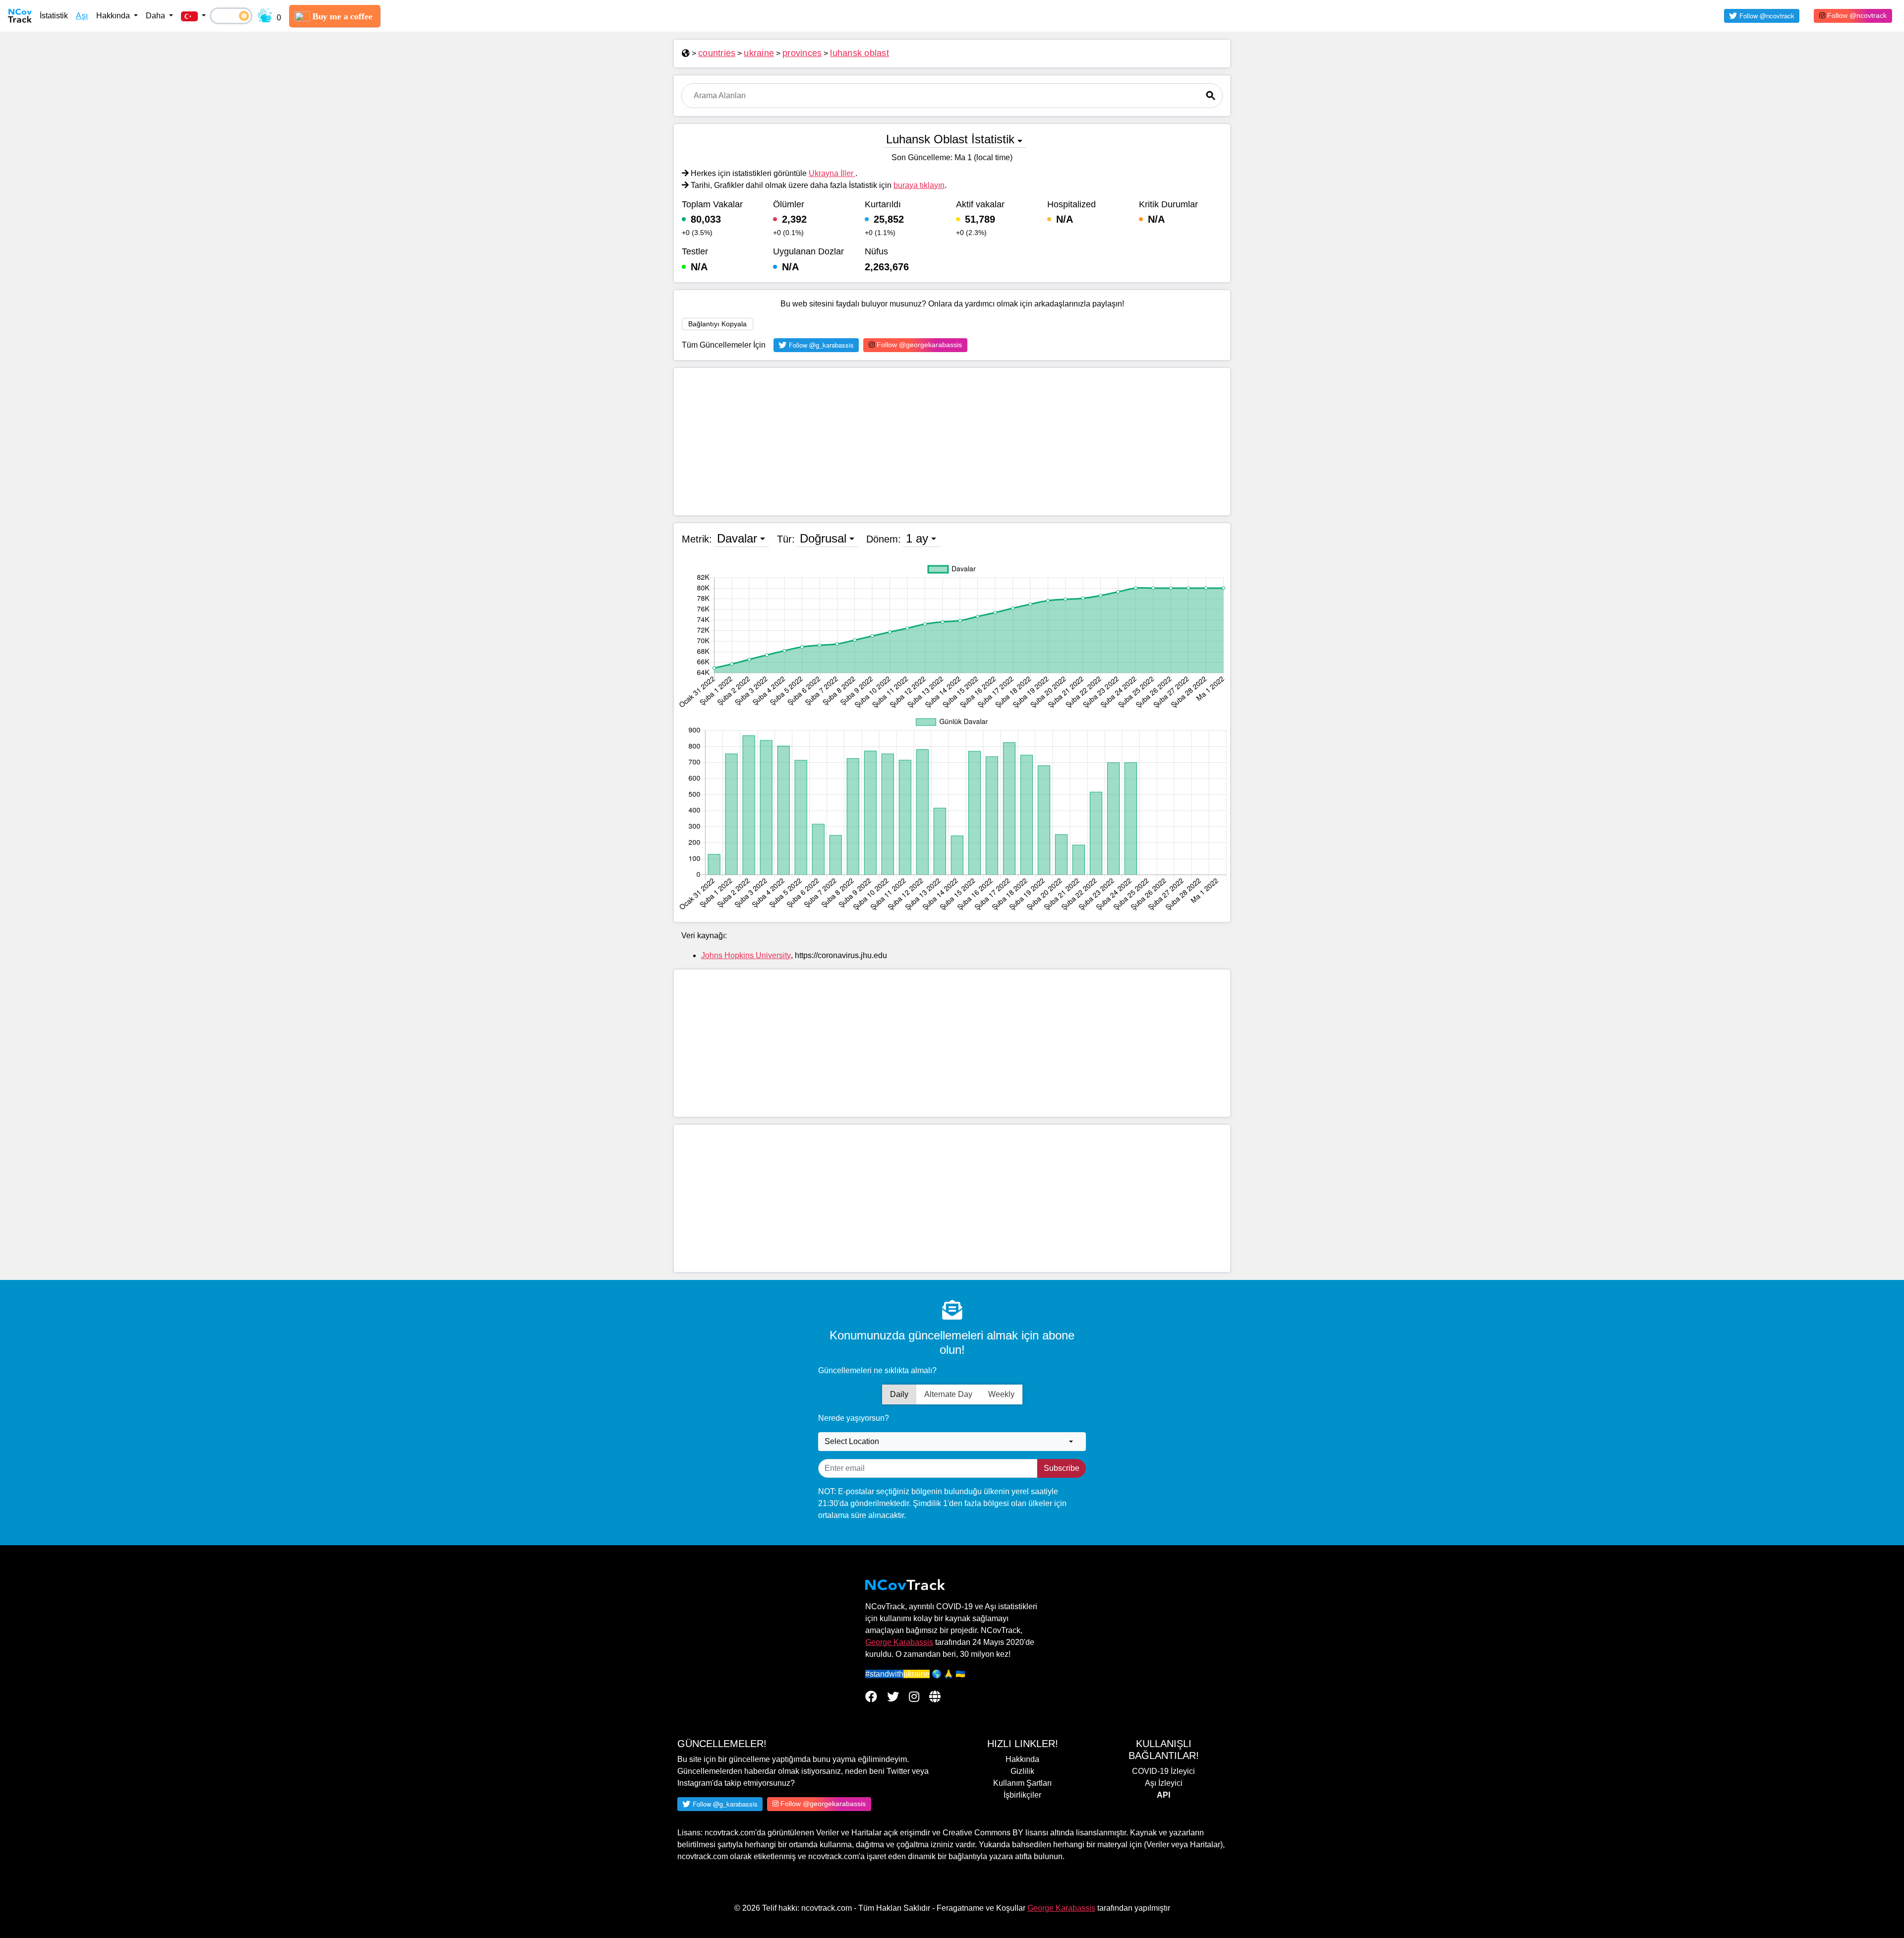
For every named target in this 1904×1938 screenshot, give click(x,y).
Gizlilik (1022, 1771)
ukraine (759, 53)
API (1163, 1795)
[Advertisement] (952, 442)
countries (717, 53)
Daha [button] (156, 16)
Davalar (737, 538)
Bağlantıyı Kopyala (717, 324)
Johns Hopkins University (746, 955)
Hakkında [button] (114, 16)
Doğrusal (823, 538)
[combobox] (952, 1442)
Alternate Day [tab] (948, 1394)
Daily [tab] (899, 1394)
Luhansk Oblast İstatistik (950, 139)
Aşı (82, 16)
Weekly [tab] (1001, 1394)
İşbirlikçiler (1022, 1795)
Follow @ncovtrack (1856, 15)
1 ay (917, 538)
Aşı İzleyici (1164, 1783)
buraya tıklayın (919, 185)
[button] (193, 16)
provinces (802, 53)
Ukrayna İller (832, 173)
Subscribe (1062, 1468)
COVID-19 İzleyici (1163, 1771)
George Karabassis (899, 1642)
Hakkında (1022, 1759)
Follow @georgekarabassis (918, 345)
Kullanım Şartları (1022, 1783)
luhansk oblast (860, 53)
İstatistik (54, 16)
